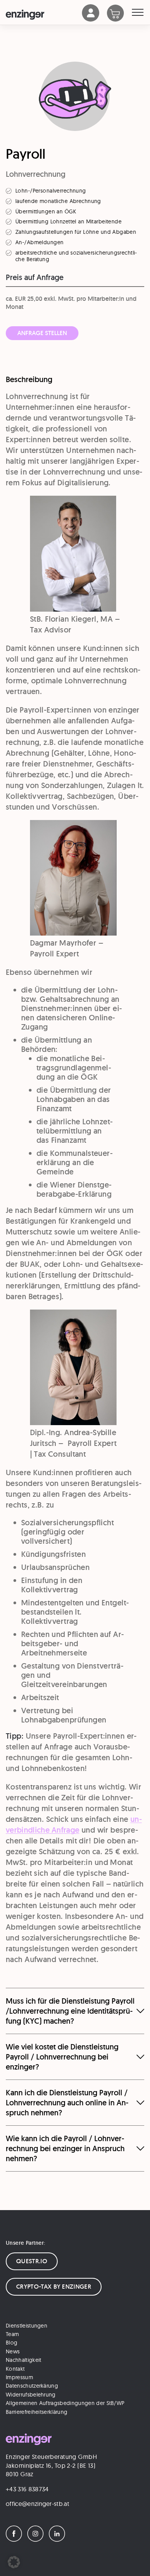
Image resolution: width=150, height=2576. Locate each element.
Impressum (19, 2377)
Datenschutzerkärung (32, 2386)
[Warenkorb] (119, 14)
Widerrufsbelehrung (31, 2395)
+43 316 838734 (27, 2489)
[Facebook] (16, 2539)
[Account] (91, 19)
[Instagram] (37, 2539)
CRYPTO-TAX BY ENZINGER (54, 2287)
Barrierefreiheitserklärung (37, 2412)
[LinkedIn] (59, 2539)
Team (12, 2334)
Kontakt (15, 2369)
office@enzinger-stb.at (37, 2504)
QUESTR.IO (32, 2261)
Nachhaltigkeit (23, 2360)
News (13, 2351)
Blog (12, 2343)
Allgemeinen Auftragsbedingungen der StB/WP (65, 2403)
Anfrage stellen (42, 333)
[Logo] (44, 15)
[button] (14, 2562)
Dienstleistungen (27, 2326)
